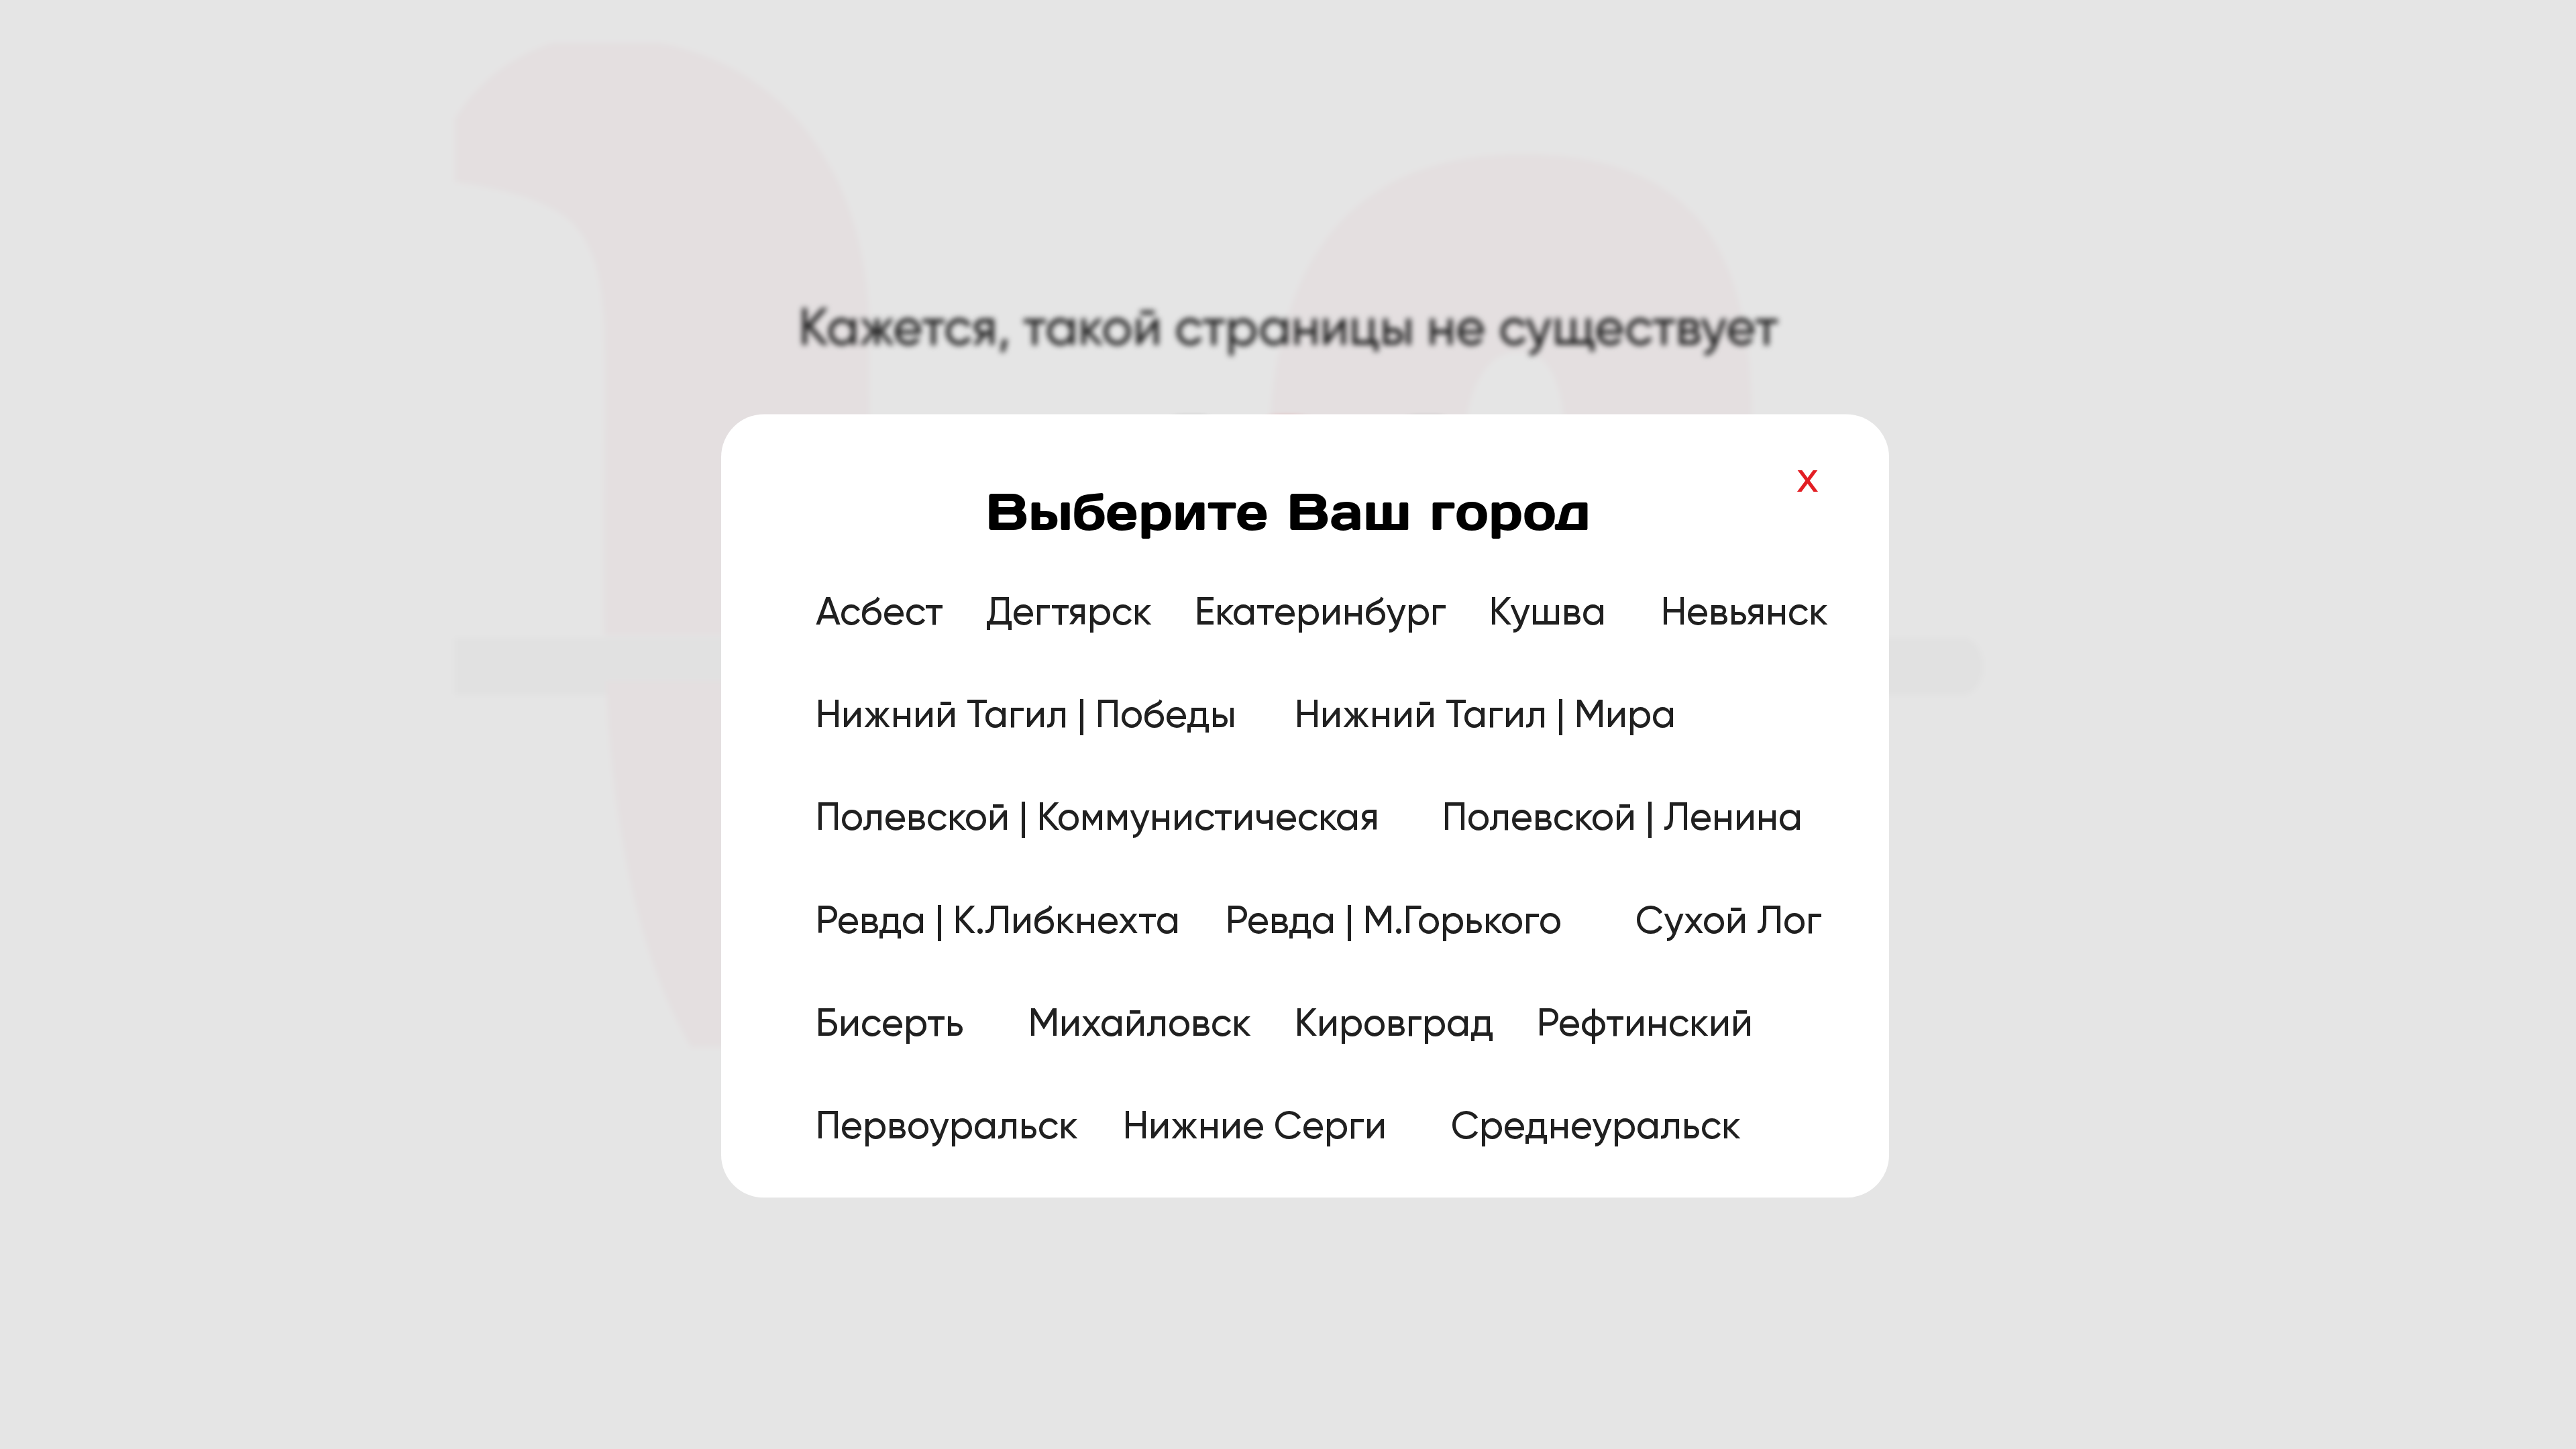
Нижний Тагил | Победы (1026, 714)
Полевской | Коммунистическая (1097, 817)
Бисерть (890, 1022)
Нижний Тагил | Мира (1485, 714)
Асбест (879, 611)
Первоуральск (947, 1126)
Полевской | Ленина (1622, 817)
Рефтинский (1645, 1022)
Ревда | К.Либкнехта (998, 920)
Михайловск (1140, 1022)
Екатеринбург (1321, 611)
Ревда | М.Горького (1394, 920)
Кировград (1394, 1022)
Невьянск (1745, 611)
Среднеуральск (1596, 1126)
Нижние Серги (1255, 1126)
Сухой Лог (1729, 920)
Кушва (1548, 611)
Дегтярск (1069, 611)
